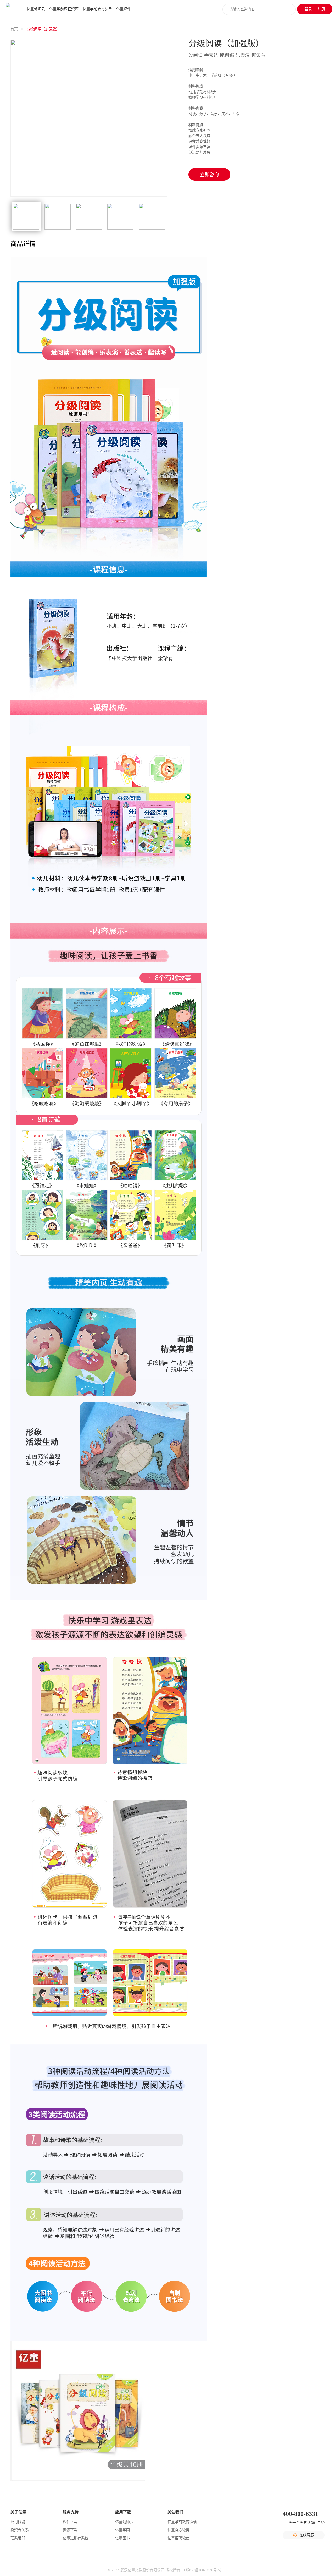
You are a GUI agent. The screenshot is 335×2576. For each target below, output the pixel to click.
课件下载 (70, 2522)
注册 (321, 9)
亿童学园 (122, 2530)
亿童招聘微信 (178, 2538)
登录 (308, 9)
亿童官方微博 (178, 2530)
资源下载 (70, 2530)
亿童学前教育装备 (97, 9)
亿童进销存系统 (76, 2538)
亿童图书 (122, 2538)
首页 (15, 29)
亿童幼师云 (36, 9)
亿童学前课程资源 (64, 9)
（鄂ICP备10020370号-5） (203, 2570)
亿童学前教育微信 (182, 2522)
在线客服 (307, 2535)
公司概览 (18, 2522)
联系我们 (18, 2538)
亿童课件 (124, 9)
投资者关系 (20, 2530)
